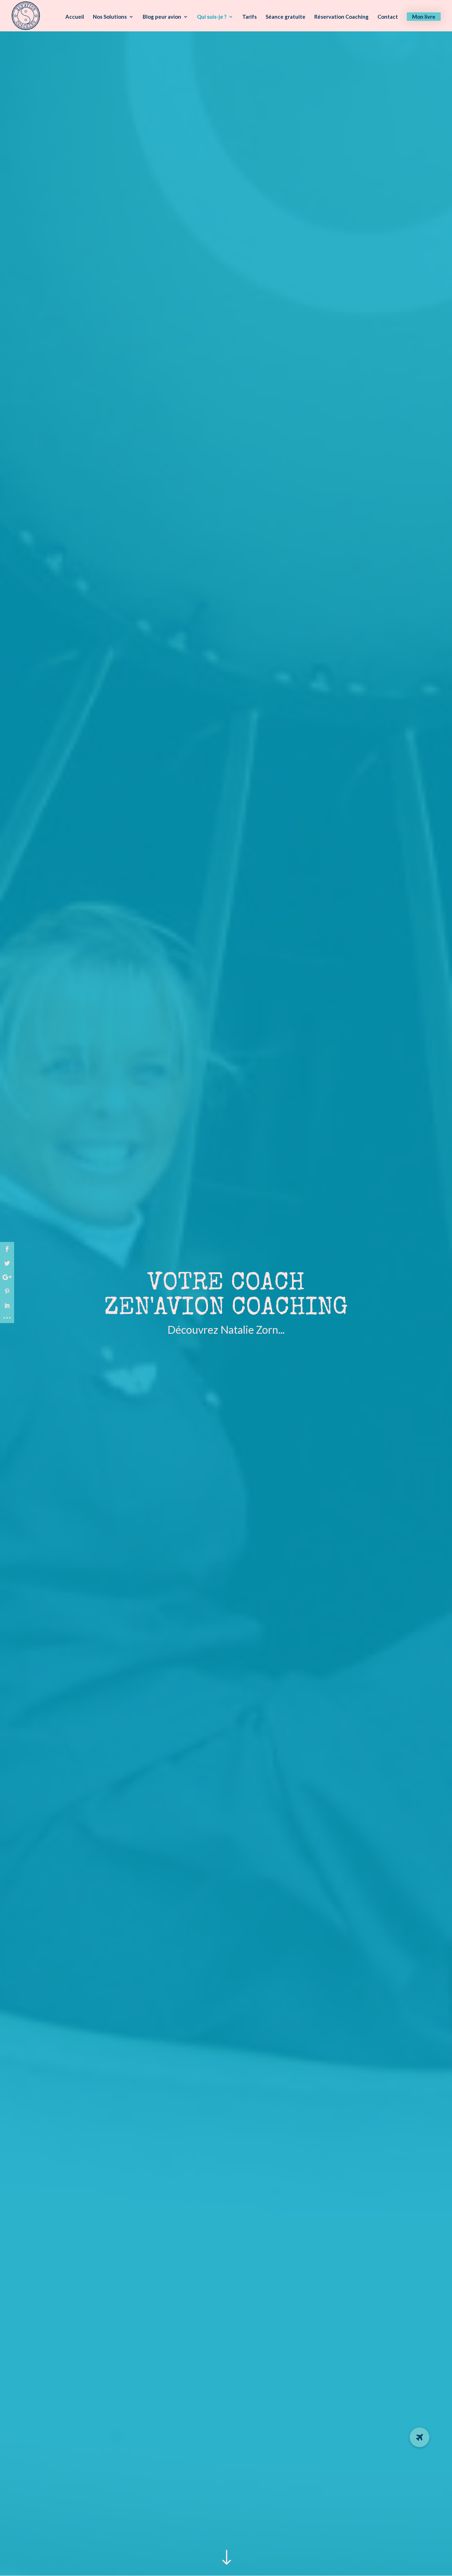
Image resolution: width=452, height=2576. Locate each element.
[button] (420, 2437)
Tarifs (249, 17)
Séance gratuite (286, 17)
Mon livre (424, 17)
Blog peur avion (162, 17)
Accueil (75, 17)
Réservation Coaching (341, 17)
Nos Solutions (110, 17)
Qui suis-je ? (212, 17)
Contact (388, 17)
